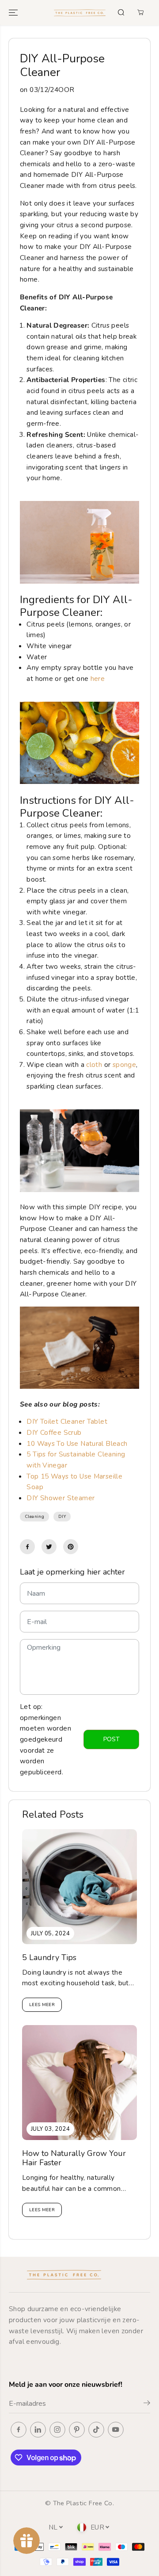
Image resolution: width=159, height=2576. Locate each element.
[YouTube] (116, 2430)
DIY (62, 1517)
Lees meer (42, 2005)
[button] (14, 13)
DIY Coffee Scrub (54, 1432)
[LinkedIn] (38, 2430)
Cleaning (34, 1517)
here (98, 678)
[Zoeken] (121, 12)
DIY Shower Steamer (61, 1498)
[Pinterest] (71, 1547)
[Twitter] (49, 1547)
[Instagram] (57, 2430)
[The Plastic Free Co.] (80, 13)
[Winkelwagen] (140, 12)
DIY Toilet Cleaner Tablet (67, 1421)
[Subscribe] (147, 2404)
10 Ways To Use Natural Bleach (77, 1443)
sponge (124, 1064)
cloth (94, 1064)
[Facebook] (27, 1547)
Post (112, 1739)
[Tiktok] (96, 2430)
